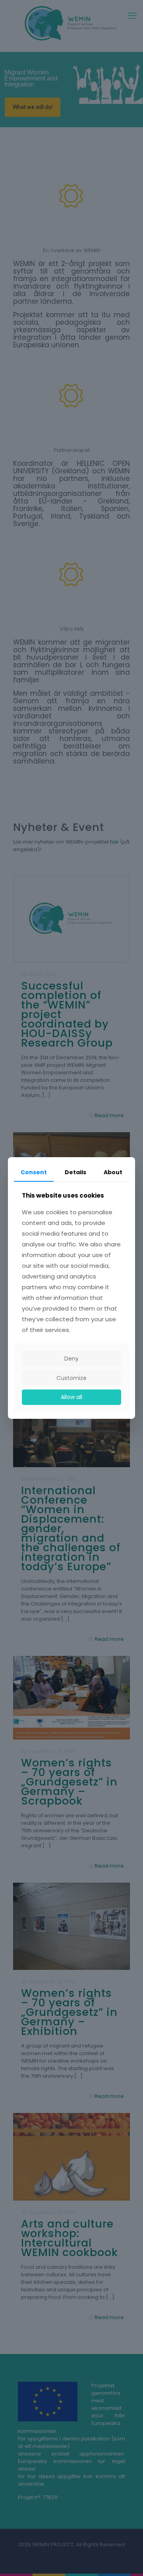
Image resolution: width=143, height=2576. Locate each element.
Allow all (71, 1397)
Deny (71, 1359)
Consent (34, 1172)
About (113, 1172)
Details (75, 1172)
